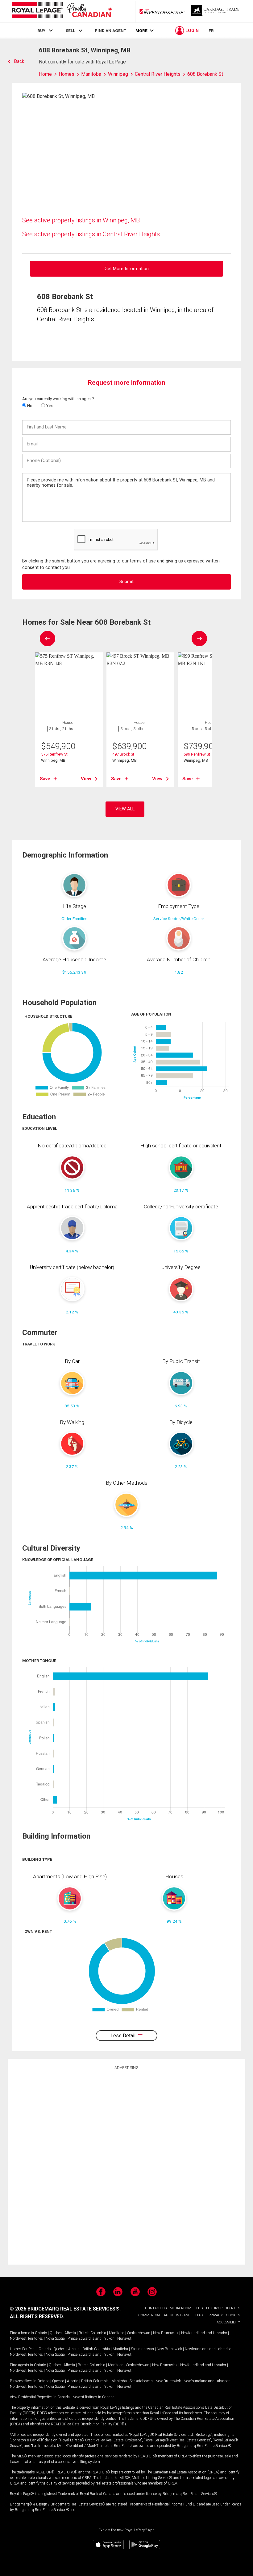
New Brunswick (166, 2333)
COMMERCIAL (149, 2315)
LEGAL (200, 2315)
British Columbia (92, 2333)
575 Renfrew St (54, 754)
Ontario (41, 2333)
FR (211, 30)
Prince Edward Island (85, 2339)
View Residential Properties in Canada (40, 2397)
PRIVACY (216, 2315)
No (29, 406)
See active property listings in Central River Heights (91, 234)
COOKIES (233, 2315)
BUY (41, 30)
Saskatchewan (139, 2333)
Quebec (56, 2333)
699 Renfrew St (197, 754)
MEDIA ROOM (180, 2308)
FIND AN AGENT (111, 30)
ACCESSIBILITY (228, 2322)
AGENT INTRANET (178, 2315)
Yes (49, 406)
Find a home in (22, 2333)
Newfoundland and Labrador (204, 2333)
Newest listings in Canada (93, 2397)
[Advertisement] (126, 2166)
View (86, 779)
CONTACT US (156, 2308)
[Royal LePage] (62, 11)
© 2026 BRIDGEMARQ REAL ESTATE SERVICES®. (65, 2309)
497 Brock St (123, 754)
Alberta (70, 2333)
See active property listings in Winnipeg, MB (81, 220)
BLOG (199, 2308)
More (141, 31)
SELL (70, 30)
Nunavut (124, 2339)
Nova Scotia (55, 2339)
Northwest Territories (26, 2339)
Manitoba (117, 2333)
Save (45, 779)
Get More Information (127, 269)
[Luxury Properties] (216, 11)
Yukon (109, 2339)
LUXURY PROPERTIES (223, 2308)
